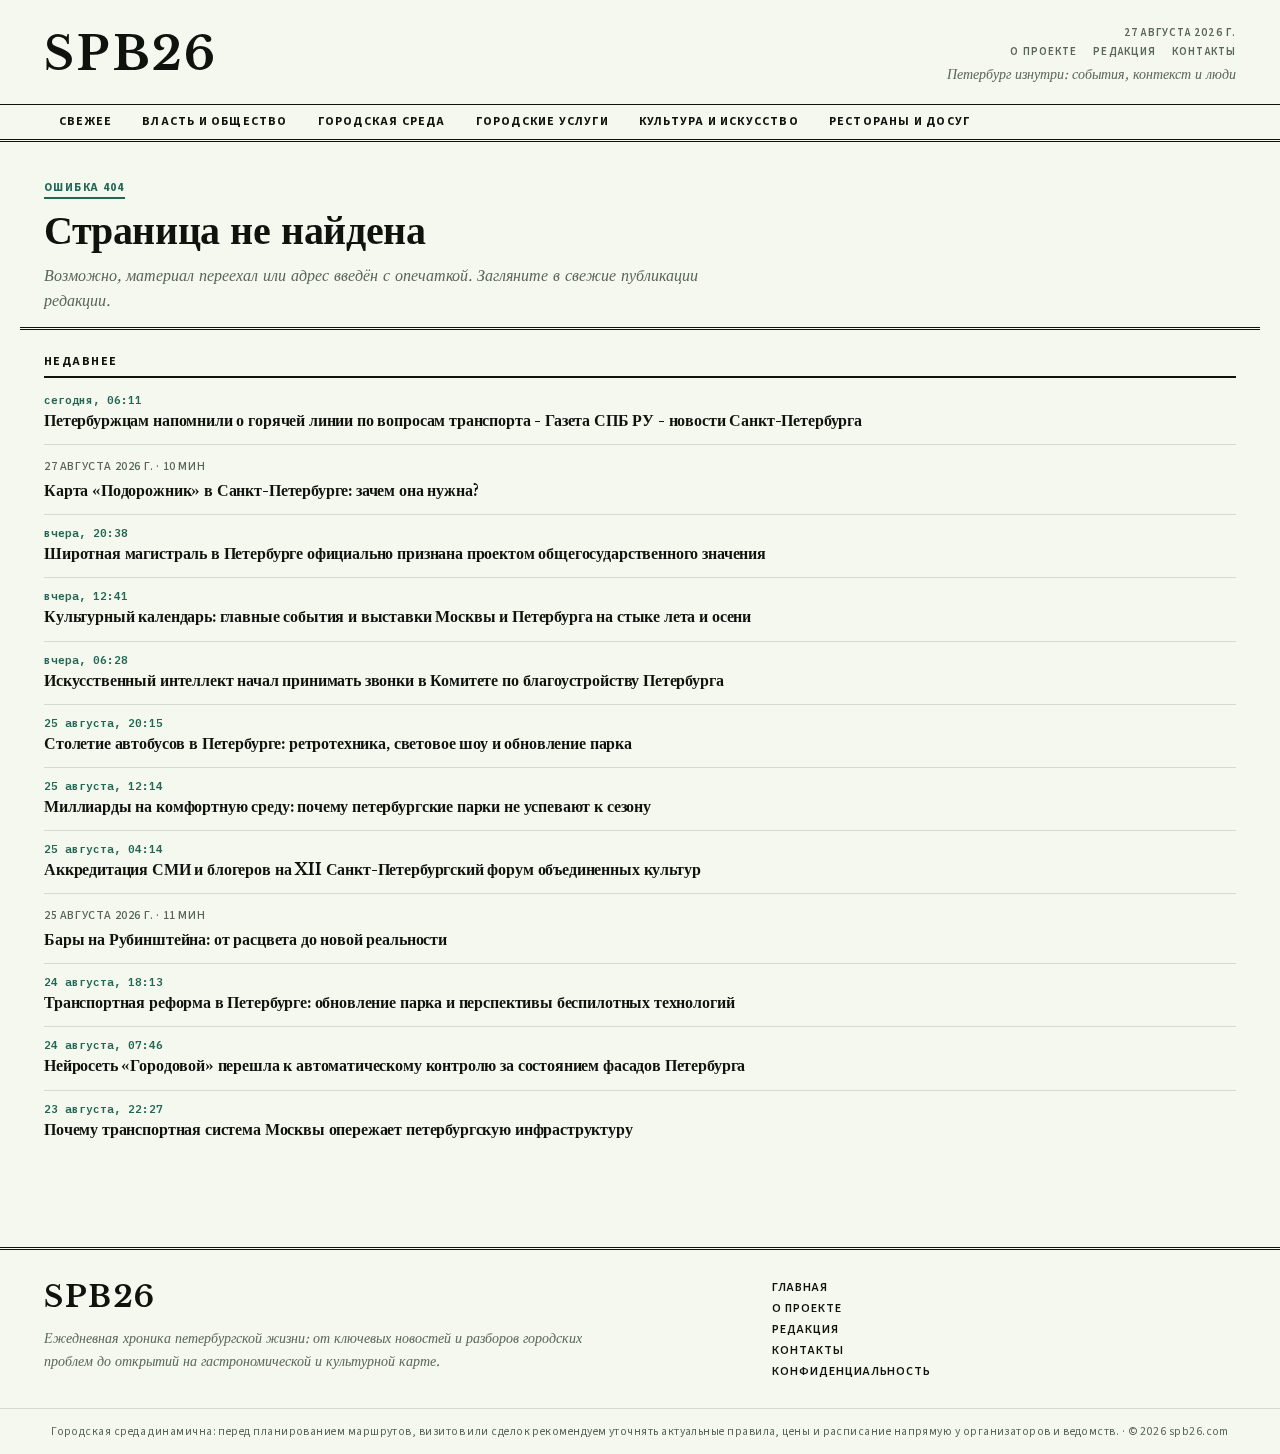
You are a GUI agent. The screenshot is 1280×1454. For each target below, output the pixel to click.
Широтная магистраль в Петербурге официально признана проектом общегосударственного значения (405, 553)
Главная (800, 1288)
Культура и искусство (719, 121)
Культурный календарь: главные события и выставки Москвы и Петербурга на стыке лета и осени (397, 616)
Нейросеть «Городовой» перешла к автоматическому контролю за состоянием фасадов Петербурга (394, 1065)
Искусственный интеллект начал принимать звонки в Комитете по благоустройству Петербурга (384, 680)
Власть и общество (214, 121)
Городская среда (382, 121)
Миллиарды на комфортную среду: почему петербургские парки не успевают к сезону (347, 806)
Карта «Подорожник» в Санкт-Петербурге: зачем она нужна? (261, 490)
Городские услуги (542, 121)
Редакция (1124, 52)
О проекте (1043, 52)
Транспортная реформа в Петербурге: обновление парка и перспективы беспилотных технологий (389, 1002)
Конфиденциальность (851, 1372)
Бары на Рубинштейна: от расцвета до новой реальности (245, 939)
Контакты (1204, 52)
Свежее (85, 121)
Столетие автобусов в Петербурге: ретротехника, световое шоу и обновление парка (338, 743)
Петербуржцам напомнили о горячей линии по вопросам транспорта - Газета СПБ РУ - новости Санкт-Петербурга (453, 420)
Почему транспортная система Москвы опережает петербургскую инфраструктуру (338, 1129)
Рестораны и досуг (899, 121)
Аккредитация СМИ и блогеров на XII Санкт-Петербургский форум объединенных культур (372, 869)
